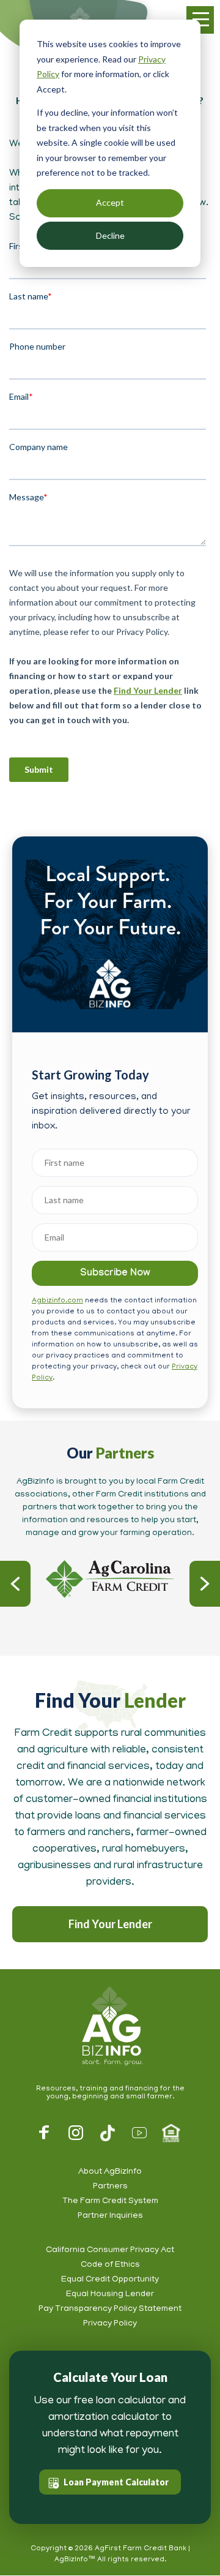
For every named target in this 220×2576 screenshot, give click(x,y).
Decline (110, 235)
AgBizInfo (110, 2027)
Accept (110, 202)
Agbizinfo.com (57, 1301)
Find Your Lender (110, 1924)
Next (205, 1584)
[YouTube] (139, 2133)
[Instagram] (76, 2133)
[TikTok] (108, 2133)
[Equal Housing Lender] (171, 2133)
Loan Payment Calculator (116, 2482)
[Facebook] (44, 2133)
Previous (15, 1584)
